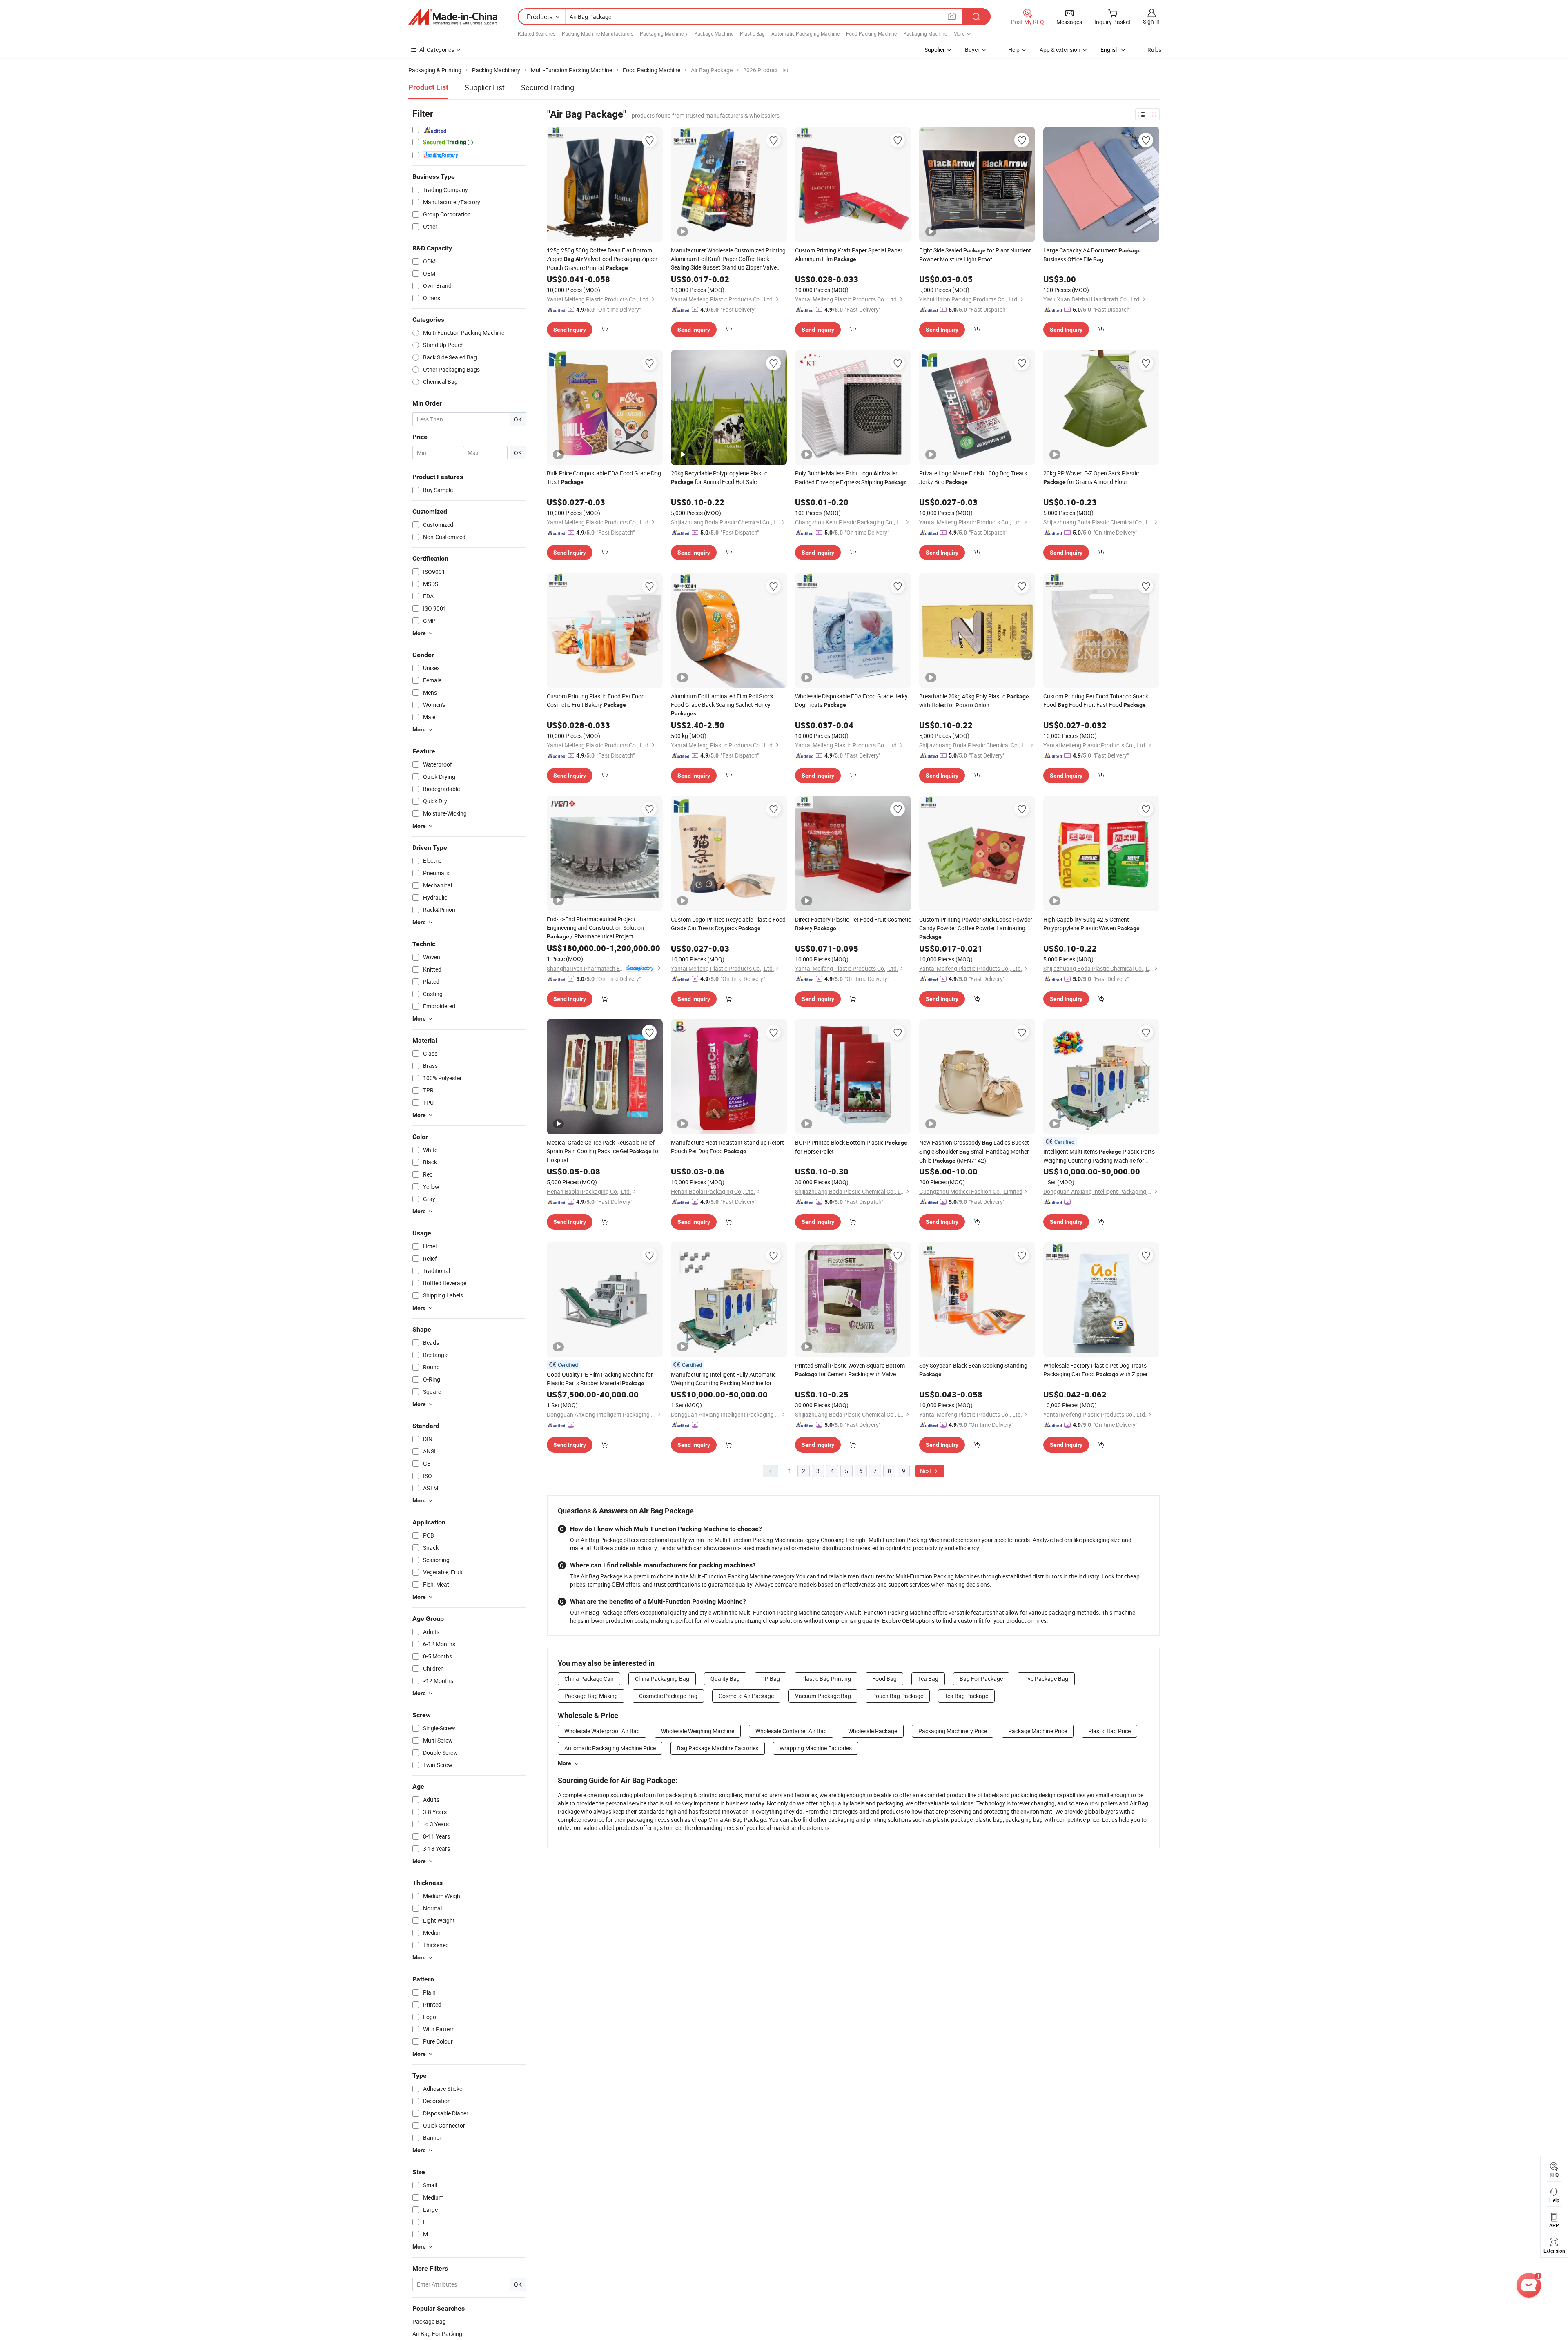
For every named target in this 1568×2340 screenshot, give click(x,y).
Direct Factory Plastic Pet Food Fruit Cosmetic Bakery (853, 924)
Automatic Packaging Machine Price (610, 1748)
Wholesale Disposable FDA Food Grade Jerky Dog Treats (851, 700)
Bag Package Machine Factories (718, 1748)
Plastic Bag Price (1109, 1731)
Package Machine (714, 33)
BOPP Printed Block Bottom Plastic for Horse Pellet (851, 1147)
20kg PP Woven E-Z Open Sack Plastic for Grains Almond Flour (1091, 477)
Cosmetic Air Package (746, 1696)
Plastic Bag (752, 33)
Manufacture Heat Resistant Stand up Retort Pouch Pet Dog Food (727, 1147)
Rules (1154, 50)
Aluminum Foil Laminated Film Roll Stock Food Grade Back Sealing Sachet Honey (722, 704)
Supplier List (485, 87)
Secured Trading (548, 87)
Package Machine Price (1038, 1731)
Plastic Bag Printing (826, 1679)
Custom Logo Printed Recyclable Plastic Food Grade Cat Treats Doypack (728, 924)
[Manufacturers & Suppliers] (453, 17)
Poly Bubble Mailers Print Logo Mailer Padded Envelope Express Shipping (851, 478)
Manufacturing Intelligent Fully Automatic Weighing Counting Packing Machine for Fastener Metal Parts (723, 1379)
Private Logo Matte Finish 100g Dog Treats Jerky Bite (973, 477)
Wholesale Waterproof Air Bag (602, 1731)
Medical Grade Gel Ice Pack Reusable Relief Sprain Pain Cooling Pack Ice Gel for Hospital (604, 1151)
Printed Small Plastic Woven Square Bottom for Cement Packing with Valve (850, 1370)
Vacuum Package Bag (823, 1696)
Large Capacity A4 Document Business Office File (1092, 255)
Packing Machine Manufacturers (598, 33)
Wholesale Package (873, 1731)
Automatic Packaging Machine (805, 33)
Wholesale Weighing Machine (698, 1731)
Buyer (972, 50)
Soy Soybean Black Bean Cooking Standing (973, 1369)
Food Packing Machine (871, 33)
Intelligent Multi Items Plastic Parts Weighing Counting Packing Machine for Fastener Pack (1099, 1156)
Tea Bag (928, 1679)
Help (1014, 50)
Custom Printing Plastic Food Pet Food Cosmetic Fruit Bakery (596, 700)
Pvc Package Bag (1046, 1679)
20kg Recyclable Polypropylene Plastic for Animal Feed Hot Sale (719, 477)
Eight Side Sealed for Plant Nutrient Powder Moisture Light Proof (975, 255)
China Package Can (589, 1679)
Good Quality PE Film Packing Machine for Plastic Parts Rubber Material (600, 1379)
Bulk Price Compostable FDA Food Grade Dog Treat (604, 477)
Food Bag (884, 1679)
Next (927, 1471)
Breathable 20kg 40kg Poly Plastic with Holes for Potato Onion (974, 701)
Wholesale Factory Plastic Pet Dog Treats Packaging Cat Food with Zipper (1096, 1370)
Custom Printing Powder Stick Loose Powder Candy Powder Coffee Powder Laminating (976, 928)
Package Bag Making (591, 1696)
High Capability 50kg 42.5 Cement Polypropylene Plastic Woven (1091, 924)
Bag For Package (981, 1679)
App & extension (1060, 50)
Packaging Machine (925, 33)
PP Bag (771, 1679)
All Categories (437, 50)
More (565, 1763)
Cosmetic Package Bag (668, 1696)
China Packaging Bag (662, 1679)
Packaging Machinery (664, 33)
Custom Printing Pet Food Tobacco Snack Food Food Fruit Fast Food (1096, 700)
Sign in (1151, 21)
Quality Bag (725, 1679)
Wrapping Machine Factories (816, 1748)
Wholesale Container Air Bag (791, 1731)
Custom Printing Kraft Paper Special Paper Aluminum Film (849, 254)
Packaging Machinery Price (953, 1731)
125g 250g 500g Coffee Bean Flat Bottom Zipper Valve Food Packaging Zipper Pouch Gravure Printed (602, 259)
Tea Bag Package (966, 1696)
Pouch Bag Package (898, 1696)
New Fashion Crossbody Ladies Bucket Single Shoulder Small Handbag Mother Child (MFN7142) (974, 1151)
